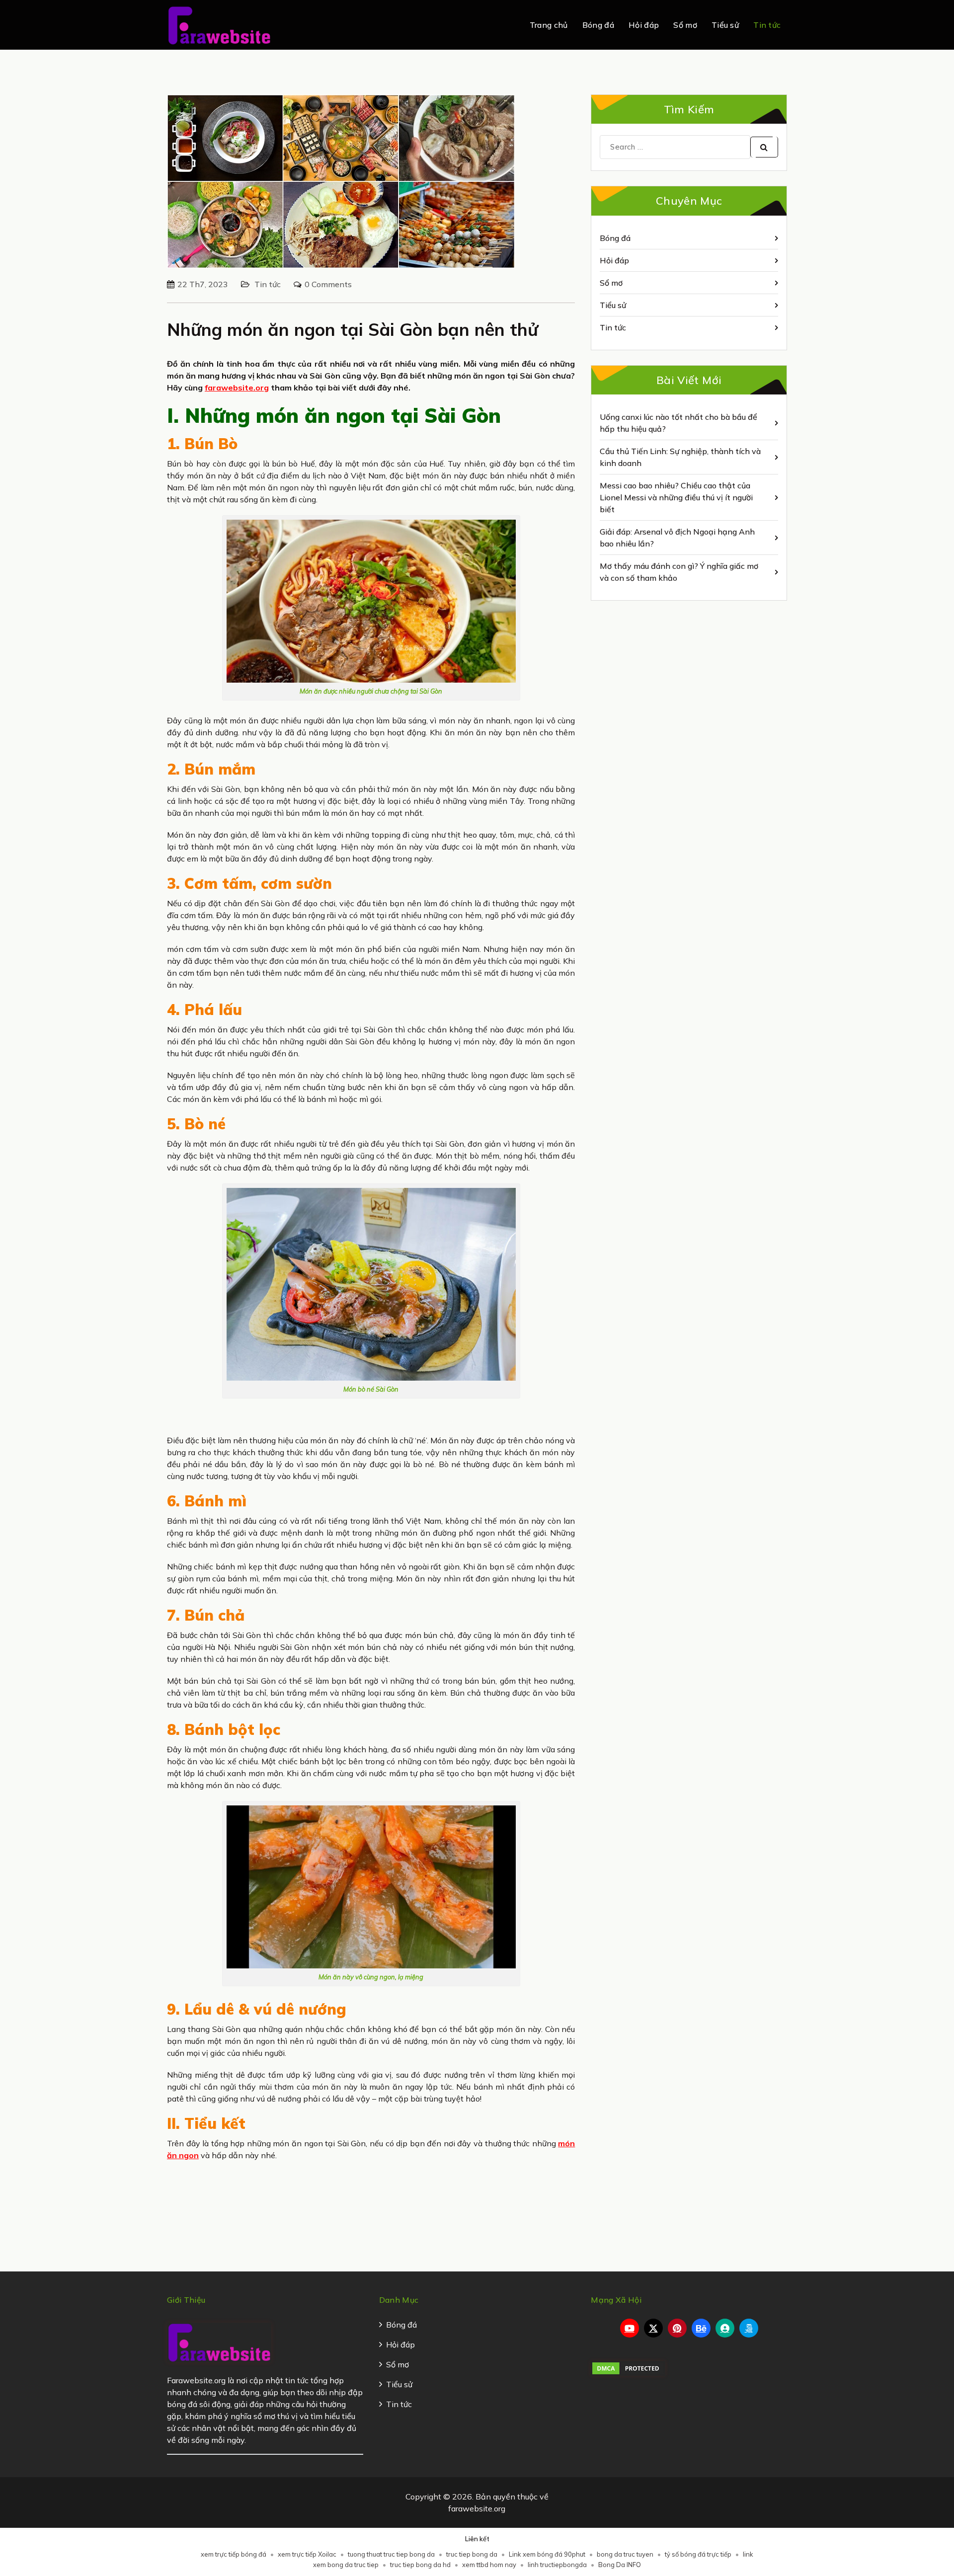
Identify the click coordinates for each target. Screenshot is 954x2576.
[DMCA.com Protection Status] (628, 2367)
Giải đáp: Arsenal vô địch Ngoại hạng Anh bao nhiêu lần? (677, 538)
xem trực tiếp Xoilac (307, 2554)
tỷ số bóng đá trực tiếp (698, 2554)
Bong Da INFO (620, 2565)
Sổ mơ (685, 25)
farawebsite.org (237, 388)
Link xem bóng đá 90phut (547, 2554)
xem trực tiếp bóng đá (234, 2554)
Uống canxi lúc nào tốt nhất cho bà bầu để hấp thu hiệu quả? (678, 423)
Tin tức (767, 25)
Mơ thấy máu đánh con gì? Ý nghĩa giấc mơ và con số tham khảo (679, 572)
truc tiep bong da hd (420, 2565)
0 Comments (328, 284)
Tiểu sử (725, 25)
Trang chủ (549, 25)
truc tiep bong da (472, 2554)
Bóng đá (598, 25)
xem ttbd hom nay (489, 2565)
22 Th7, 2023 (203, 284)
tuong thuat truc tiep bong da (391, 2554)
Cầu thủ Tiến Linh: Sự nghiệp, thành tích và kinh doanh (680, 457)
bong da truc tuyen (625, 2554)
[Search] (764, 147)
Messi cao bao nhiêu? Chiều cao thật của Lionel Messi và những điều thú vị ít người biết (676, 497)
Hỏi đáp (644, 25)
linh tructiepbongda (557, 2565)
